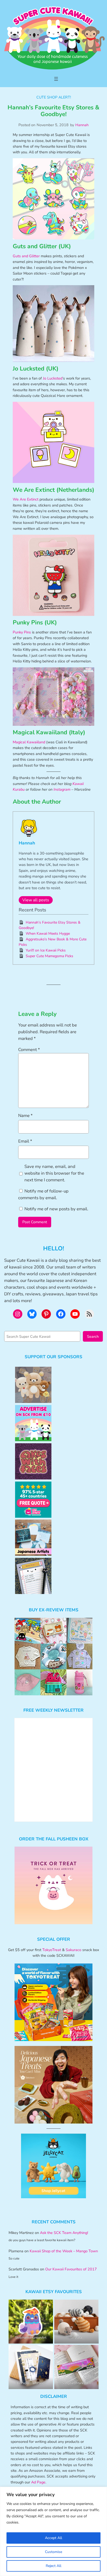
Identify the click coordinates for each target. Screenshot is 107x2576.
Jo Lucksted (53, 378)
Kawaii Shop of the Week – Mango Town (64, 2251)
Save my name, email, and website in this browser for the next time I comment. (54, 1173)
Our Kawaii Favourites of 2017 (71, 2269)
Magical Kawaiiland (29, 742)
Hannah (82, 125)
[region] (53, 2531)
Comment (29, 1050)
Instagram (62, 789)
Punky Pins (22, 632)
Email (25, 1141)
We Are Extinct (26, 499)
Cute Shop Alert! (54, 97)
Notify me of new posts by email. (56, 1209)
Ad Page (38, 2482)
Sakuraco (73, 1950)
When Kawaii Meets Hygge (48, 934)
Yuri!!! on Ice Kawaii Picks (46, 950)
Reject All (53, 2566)
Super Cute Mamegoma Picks (49, 956)
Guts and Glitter (26, 256)
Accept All (53, 2538)
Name (25, 1116)
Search (93, 1336)
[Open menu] (56, 79)
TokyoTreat (52, 1950)
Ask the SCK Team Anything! (64, 2233)
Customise (53, 2552)
